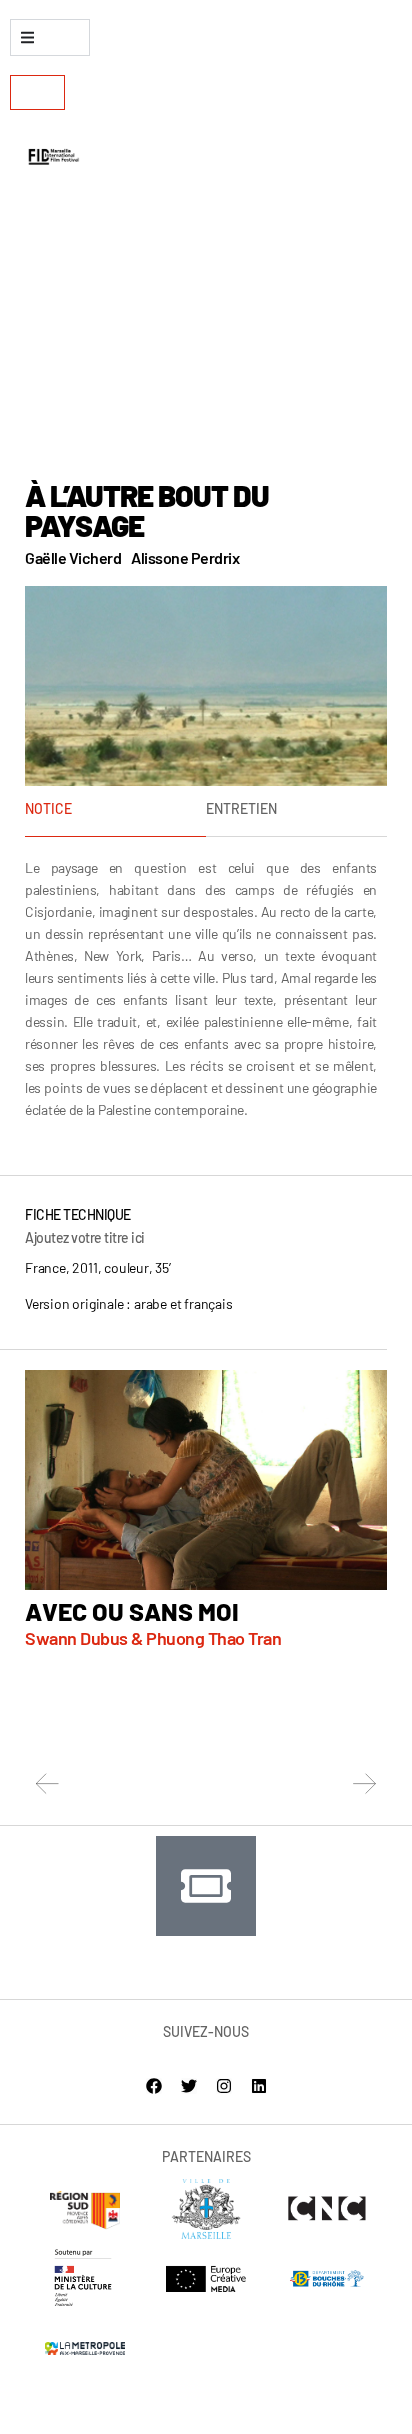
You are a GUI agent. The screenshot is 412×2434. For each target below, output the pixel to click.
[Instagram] (224, 2086)
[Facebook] (154, 2086)
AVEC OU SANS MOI (132, 1611)
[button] (47, 1783)
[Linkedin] (259, 2086)
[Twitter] (189, 2086)
